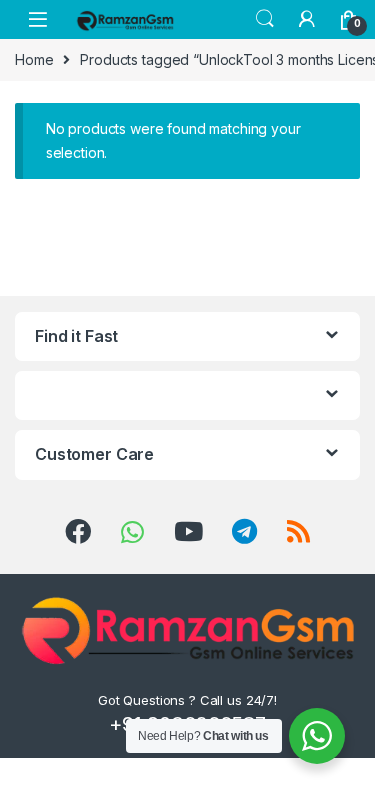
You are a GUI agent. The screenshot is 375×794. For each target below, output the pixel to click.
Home (34, 59)
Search (265, 19)
